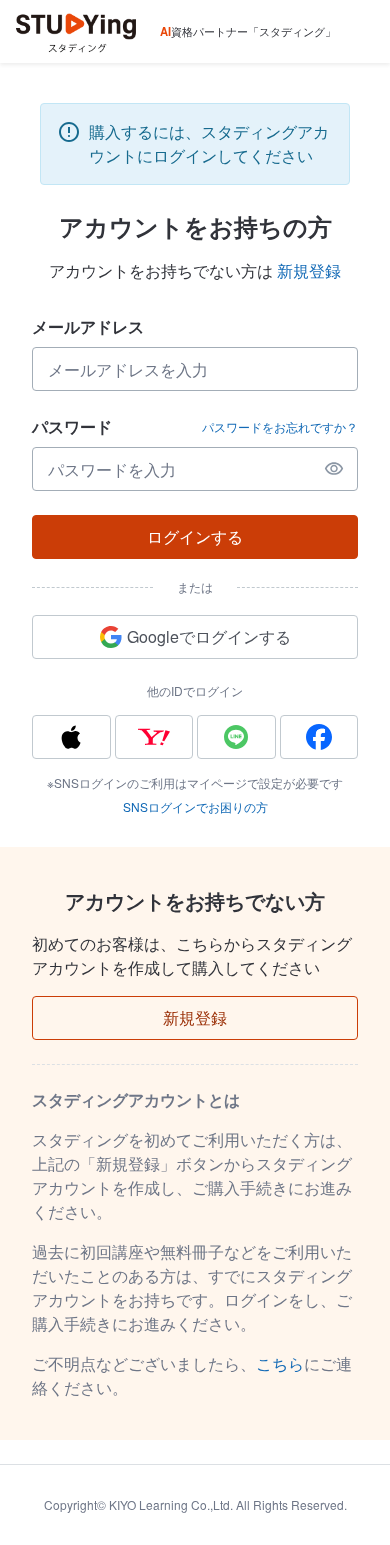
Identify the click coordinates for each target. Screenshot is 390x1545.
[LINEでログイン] (236, 737)
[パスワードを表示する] (334, 469)
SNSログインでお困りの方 (195, 806)
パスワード (72, 426)
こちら (280, 1363)
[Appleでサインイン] (71, 737)
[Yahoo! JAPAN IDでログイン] (154, 737)
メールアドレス (88, 326)
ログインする (195, 536)
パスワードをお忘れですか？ (280, 427)
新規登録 (309, 270)
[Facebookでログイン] (319, 737)
